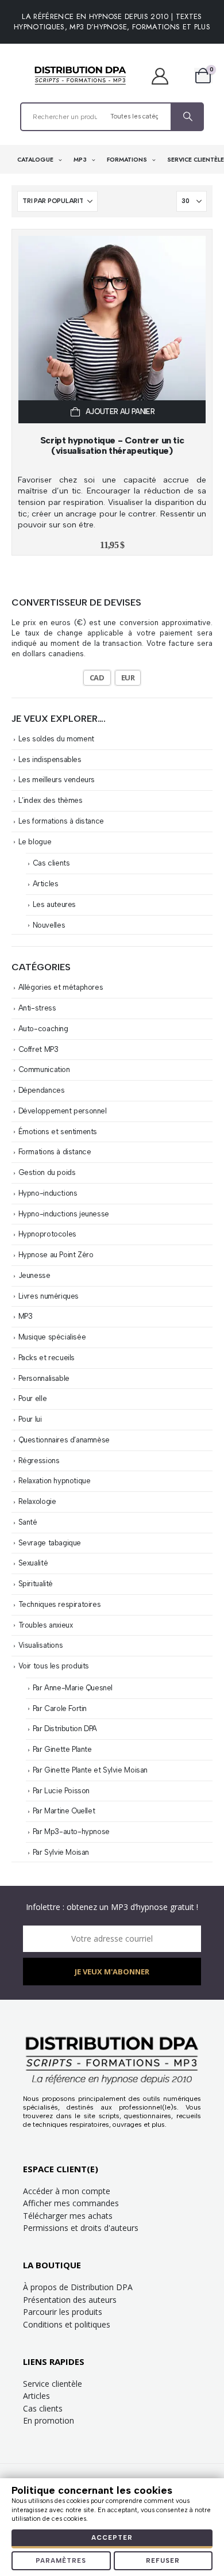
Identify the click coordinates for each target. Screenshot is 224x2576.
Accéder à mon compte (67, 2191)
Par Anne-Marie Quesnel (73, 1688)
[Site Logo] (80, 76)
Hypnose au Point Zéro (56, 1255)
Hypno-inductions (48, 1193)
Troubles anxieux (46, 1625)
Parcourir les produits (63, 2312)
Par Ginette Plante (62, 1749)
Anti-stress (37, 1008)
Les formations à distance (61, 821)
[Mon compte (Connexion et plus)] (166, 76)
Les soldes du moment (56, 739)
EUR (128, 678)
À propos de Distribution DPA (78, 2287)
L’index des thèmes (51, 800)
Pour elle (33, 1398)
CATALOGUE (36, 160)
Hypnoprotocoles (47, 1234)
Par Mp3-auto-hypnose (71, 1831)
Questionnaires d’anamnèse (64, 1440)
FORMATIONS (128, 160)
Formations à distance (55, 1152)
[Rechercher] (187, 117)
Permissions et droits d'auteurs (81, 2228)
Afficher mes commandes (71, 2203)
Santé (28, 1522)
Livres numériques (49, 1296)
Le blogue (35, 842)
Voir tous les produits (54, 1666)
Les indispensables (50, 759)
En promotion (49, 2420)
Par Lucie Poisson (61, 1791)
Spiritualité (36, 1584)
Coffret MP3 (38, 1049)
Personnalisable (44, 1378)
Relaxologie (37, 1501)
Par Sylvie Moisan (61, 1852)
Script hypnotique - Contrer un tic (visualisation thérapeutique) (112, 445)
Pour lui (30, 1419)
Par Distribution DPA (65, 1729)
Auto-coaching (43, 1029)
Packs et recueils (47, 1358)
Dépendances (42, 1090)
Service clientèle (53, 2384)
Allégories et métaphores (61, 987)
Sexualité (33, 1563)
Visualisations (41, 1645)
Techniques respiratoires (60, 1604)
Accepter (112, 2538)
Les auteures (54, 904)
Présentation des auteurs (70, 2300)
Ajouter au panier (120, 412)
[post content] (112, 330)
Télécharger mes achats (68, 2216)
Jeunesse (34, 1275)
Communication (44, 1069)
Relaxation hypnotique (55, 1481)
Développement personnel (63, 1111)
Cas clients (51, 863)
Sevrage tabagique (50, 1543)
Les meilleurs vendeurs (57, 780)
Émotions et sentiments (58, 1132)
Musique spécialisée (52, 1337)
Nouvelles (49, 925)
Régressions (39, 1461)
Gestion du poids (47, 1172)
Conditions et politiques (67, 2324)
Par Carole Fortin (60, 1708)
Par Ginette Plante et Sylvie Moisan (90, 1770)
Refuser (163, 2561)
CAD (97, 678)
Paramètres (61, 2561)
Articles (46, 884)
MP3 (81, 160)
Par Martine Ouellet (64, 1811)
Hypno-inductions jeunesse (64, 1214)
